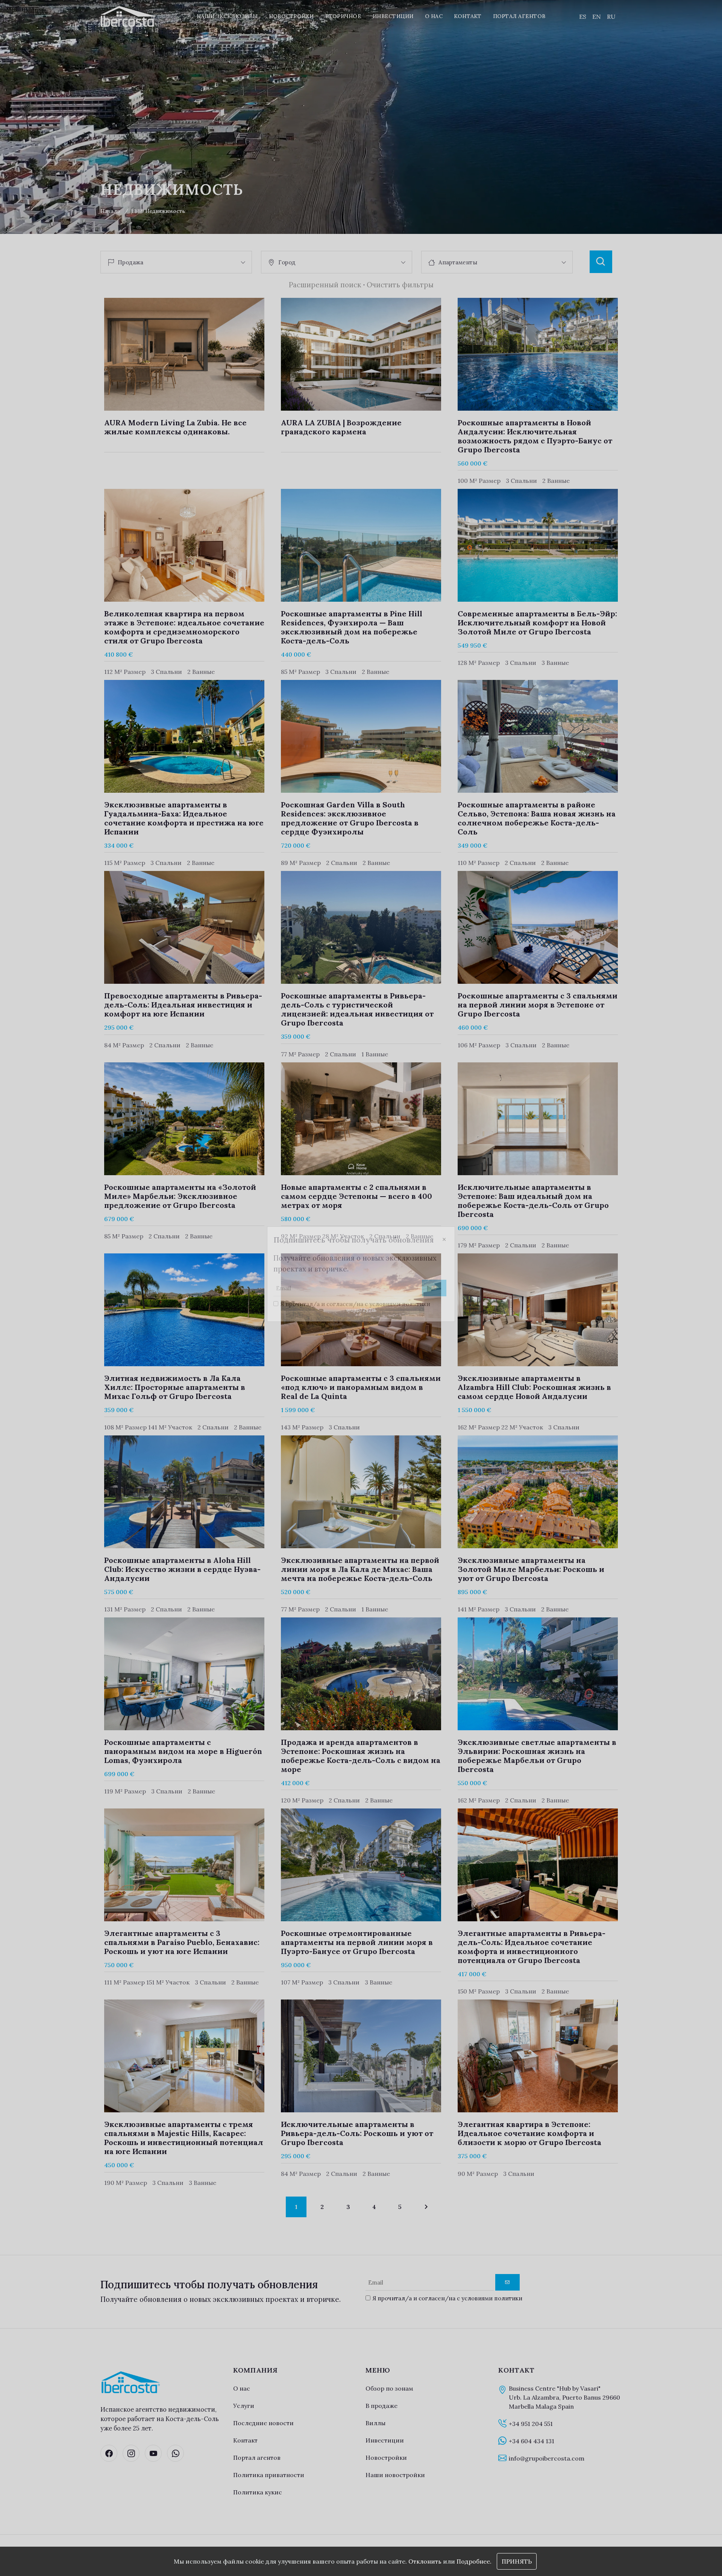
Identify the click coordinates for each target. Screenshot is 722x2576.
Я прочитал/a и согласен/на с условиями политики (355, 1318)
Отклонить (425, 2561)
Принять (517, 2561)
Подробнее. (474, 2561)
